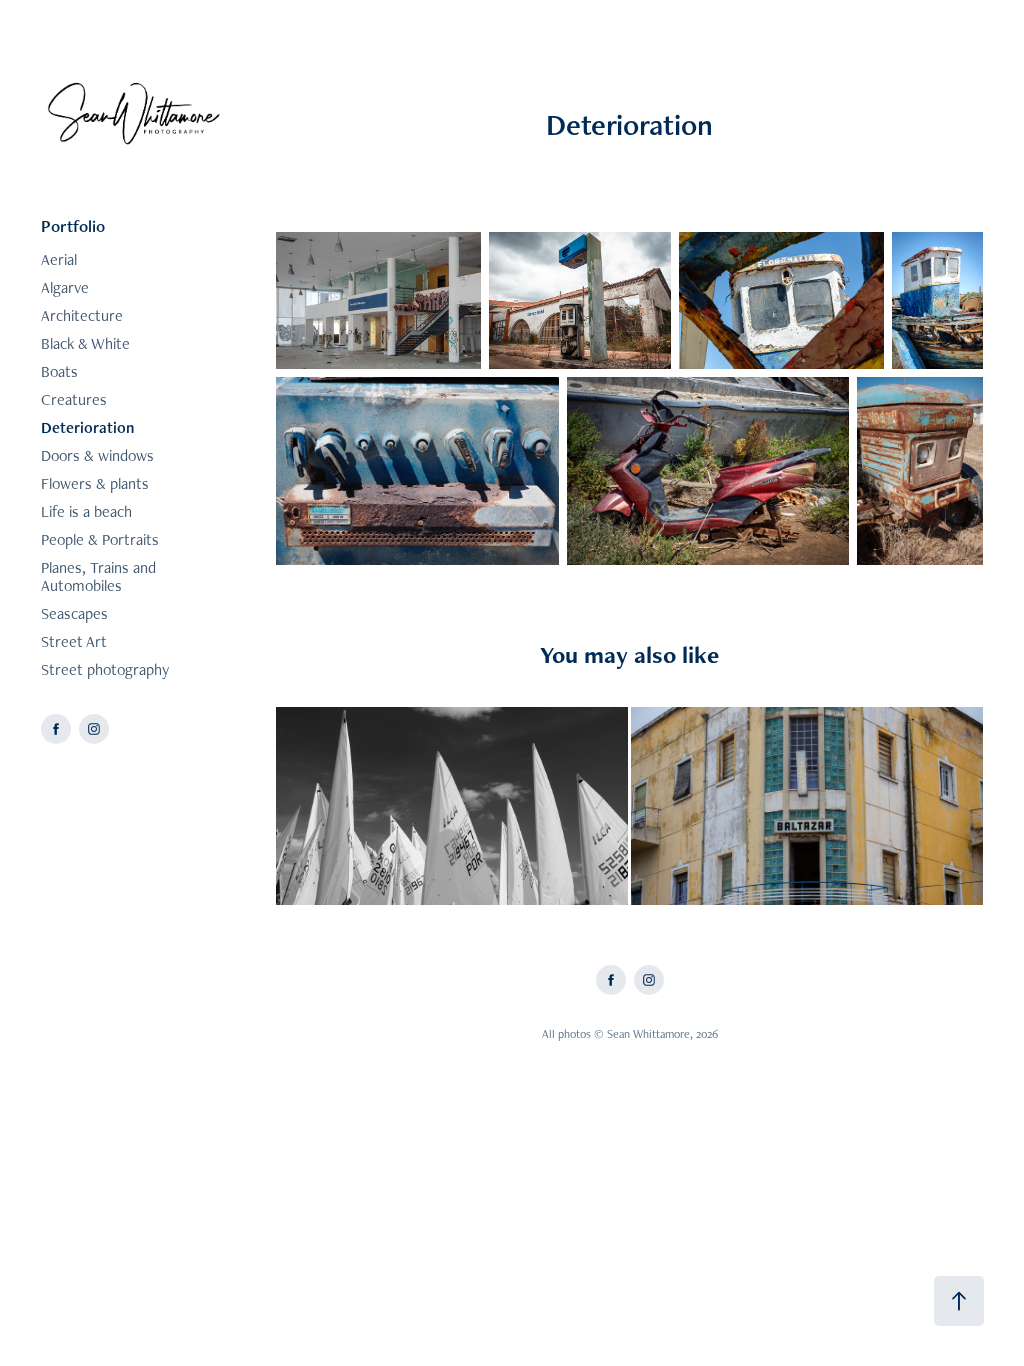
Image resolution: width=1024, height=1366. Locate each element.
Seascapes (74, 613)
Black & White (85, 343)
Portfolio (73, 226)
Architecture (82, 315)
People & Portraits (100, 539)
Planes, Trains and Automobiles (98, 576)
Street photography (105, 669)
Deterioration (87, 427)
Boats (59, 371)
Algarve (65, 287)
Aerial (59, 259)
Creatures (74, 399)
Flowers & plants (95, 483)
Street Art (74, 641)
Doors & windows (97, 455)
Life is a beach (86, 511)
